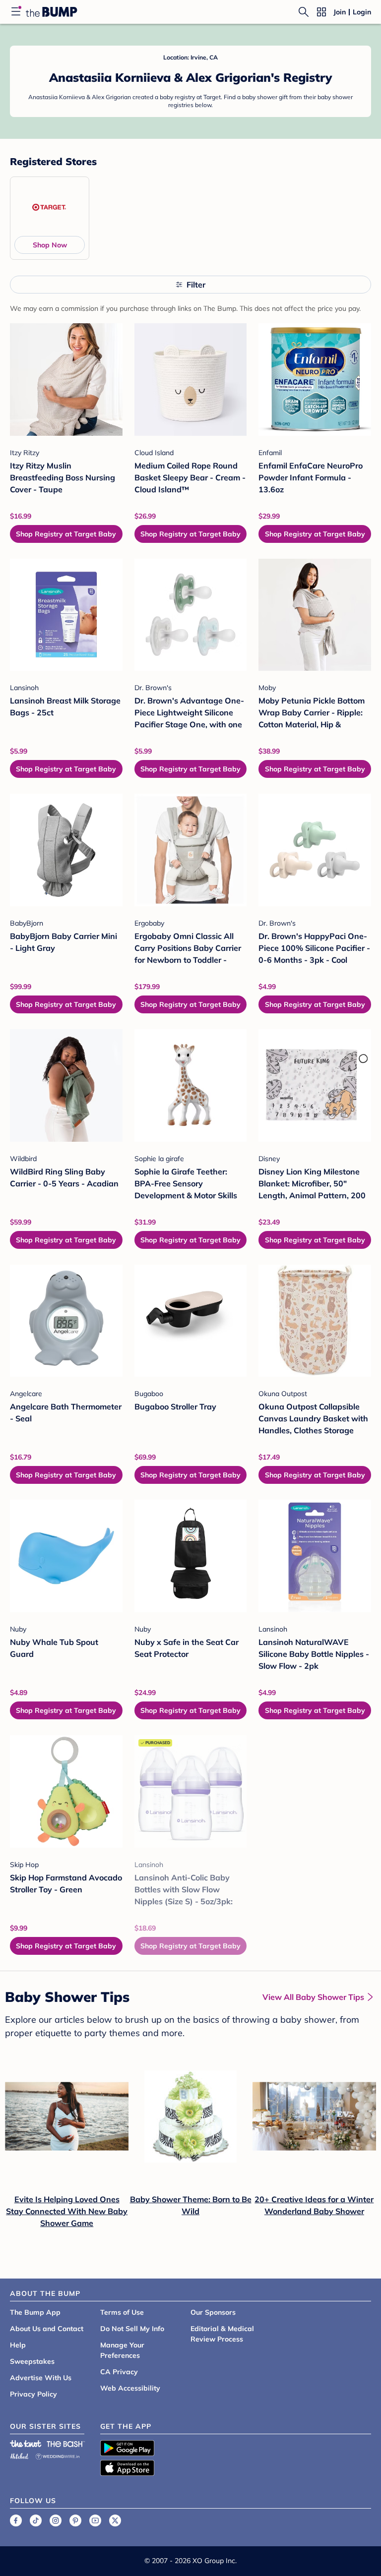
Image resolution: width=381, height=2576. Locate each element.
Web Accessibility (130, 2388)
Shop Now (50, 245)
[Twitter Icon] (115, 2520)
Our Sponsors (213, 2312)
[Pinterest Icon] (75, 2520)
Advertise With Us (41, 2378)
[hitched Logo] (19, 2455)
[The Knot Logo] (26, 2444)
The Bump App (35, 2312)
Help (18, 2345)
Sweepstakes (32, 2361)
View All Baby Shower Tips (313, 1997)
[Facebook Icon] (16, 2520)
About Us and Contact (47, 2329)
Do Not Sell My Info (132, 2329)
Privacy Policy (33, 2394)
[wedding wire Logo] (58, 2455)
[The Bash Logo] (66, 2444)
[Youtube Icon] (95, 2520)
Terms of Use (122, 2312)
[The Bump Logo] (52, 12)
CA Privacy (119, 2372)
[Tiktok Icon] (36, 2520)
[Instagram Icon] (56, 2520)
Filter (196, 285)
